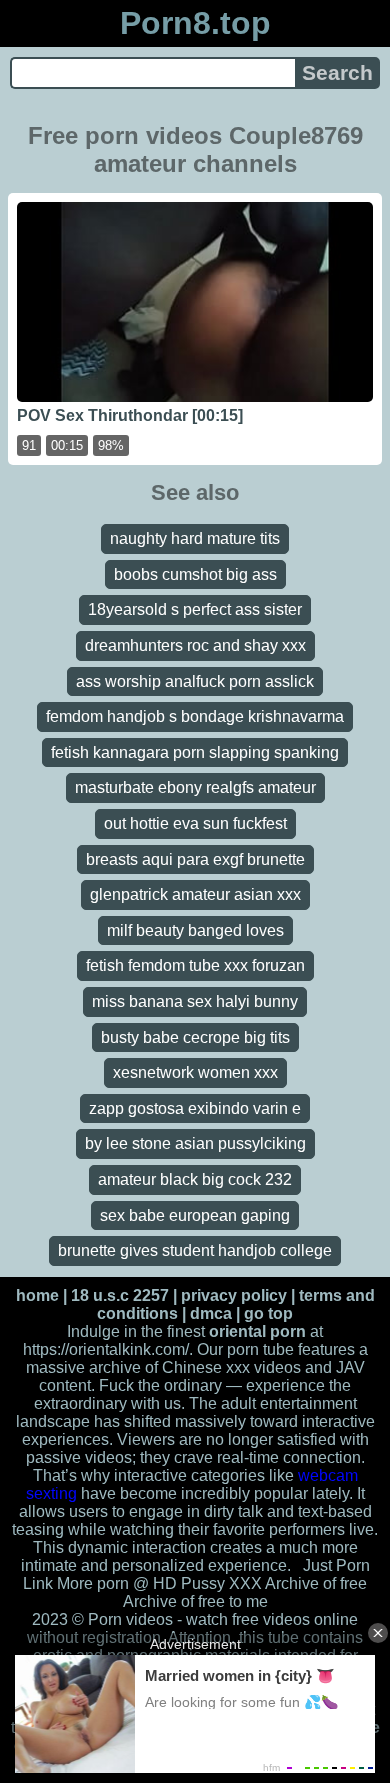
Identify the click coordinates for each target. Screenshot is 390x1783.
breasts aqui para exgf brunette (195, 859)
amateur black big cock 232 (195, 1179)
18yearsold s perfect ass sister (195, 609)
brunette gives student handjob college (195, 1250)
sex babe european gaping (195, 1215)
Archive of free (174, 1601)
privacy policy (234, 1295)
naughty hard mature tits (195, 538)
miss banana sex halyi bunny (195, 1001)
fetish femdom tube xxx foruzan (195, 965)
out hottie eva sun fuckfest (195, 823)
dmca (211, 1313)
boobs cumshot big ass (195, 574)
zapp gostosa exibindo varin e (195, 1108)
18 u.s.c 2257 (120, 1295)
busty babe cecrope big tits (195, 1037)
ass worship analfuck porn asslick (195, 681)
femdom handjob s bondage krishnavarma (195, 716)
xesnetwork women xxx (195, 1072)
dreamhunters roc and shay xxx (195, 645)
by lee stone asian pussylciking (195, 1143)
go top (268, 1313)
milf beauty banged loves (195, 930)
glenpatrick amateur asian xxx (195, 894)
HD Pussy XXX (207, 1583)
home (37, 1295)
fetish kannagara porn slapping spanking (195, 752)
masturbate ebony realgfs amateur (195, 787)
